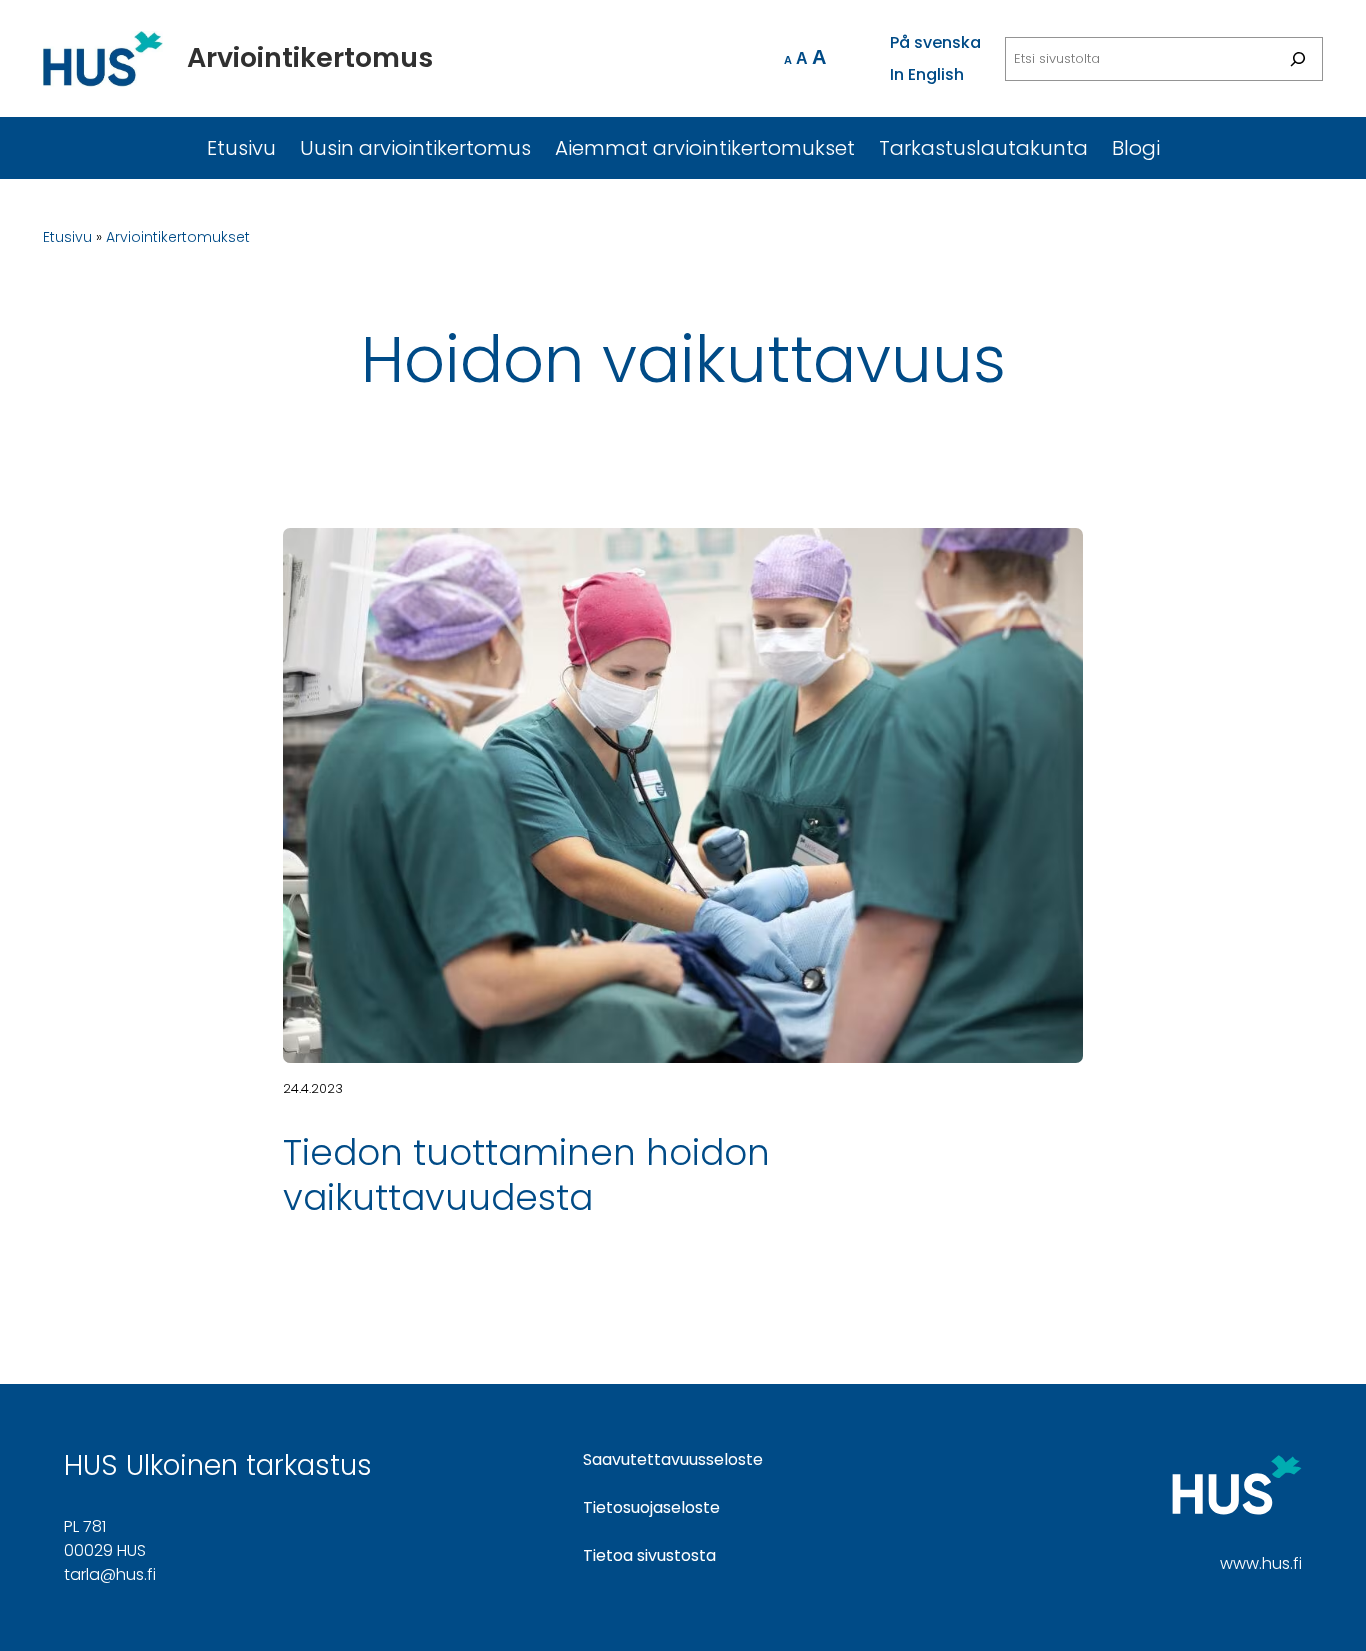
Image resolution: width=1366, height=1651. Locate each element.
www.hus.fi (1261, 1563)
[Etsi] (1298, 59)
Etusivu (67, 237)
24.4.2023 (313, 1088)
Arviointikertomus (310, 57)
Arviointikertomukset (178, 237)
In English (927, 74)
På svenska (935, 42)
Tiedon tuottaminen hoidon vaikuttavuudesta (526, 1175)
